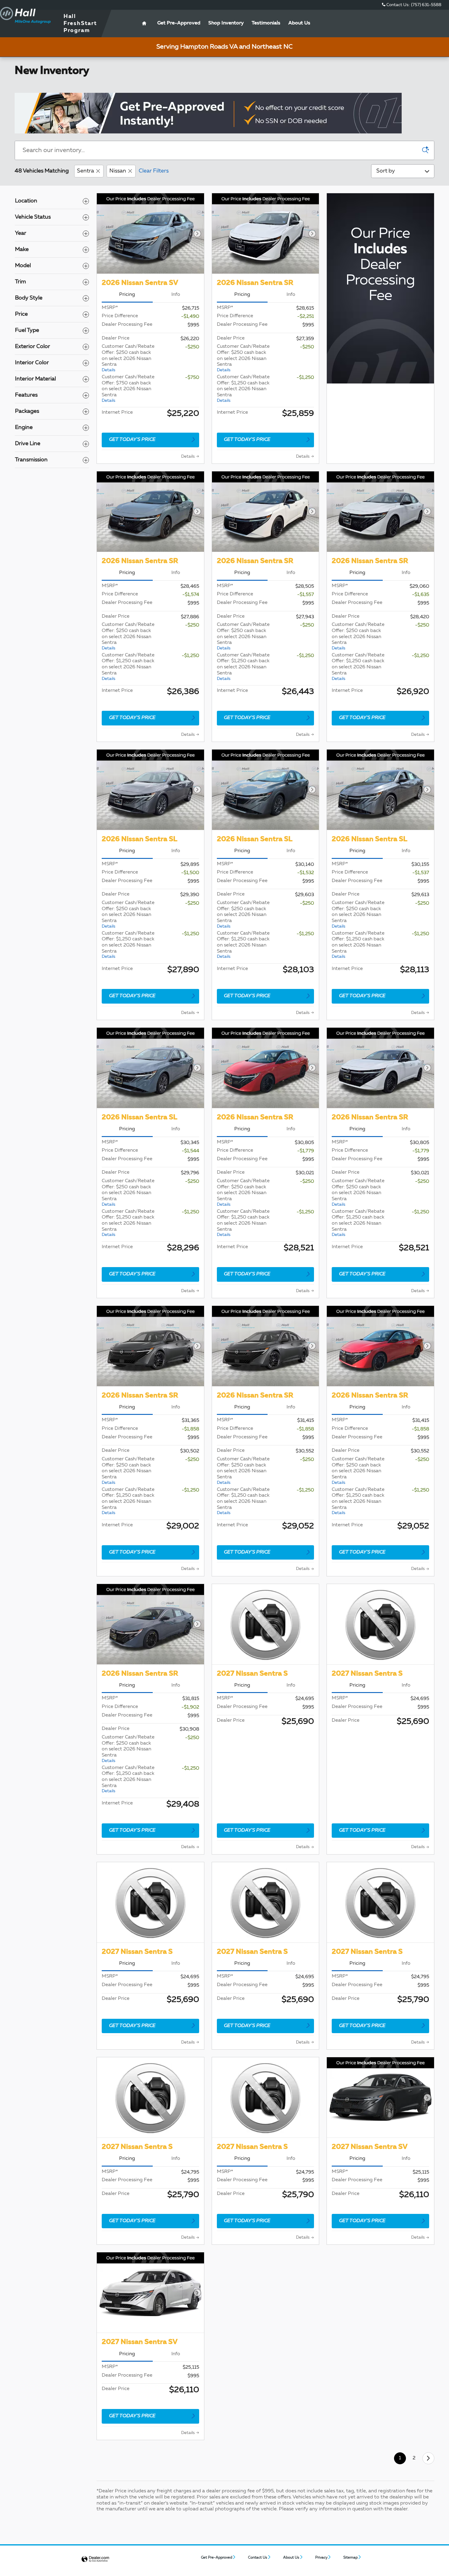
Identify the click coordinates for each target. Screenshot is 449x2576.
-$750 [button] (192, 378)
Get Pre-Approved (217, 2558)
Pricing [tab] (127, 295)
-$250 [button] (192, 347)
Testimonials (266, 23)
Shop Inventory (226, 23)
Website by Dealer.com (95, 2559)
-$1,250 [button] (305, 378)
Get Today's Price (132, 440)
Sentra (86, 171)
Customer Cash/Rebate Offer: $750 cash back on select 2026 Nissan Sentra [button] (128, 389)
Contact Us (258, 2558)
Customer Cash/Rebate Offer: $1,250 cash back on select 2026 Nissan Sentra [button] (243, 389)
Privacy (321, 2558)
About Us (299, 23)
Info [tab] (176, 295)
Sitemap (350, 2558)
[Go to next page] (428, 2458)
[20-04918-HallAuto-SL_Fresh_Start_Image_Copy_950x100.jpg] (208, 113)
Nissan (118, 171)
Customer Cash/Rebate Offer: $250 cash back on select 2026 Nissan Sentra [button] (128, 358)
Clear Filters (154, 171)
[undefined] (224, 113)
